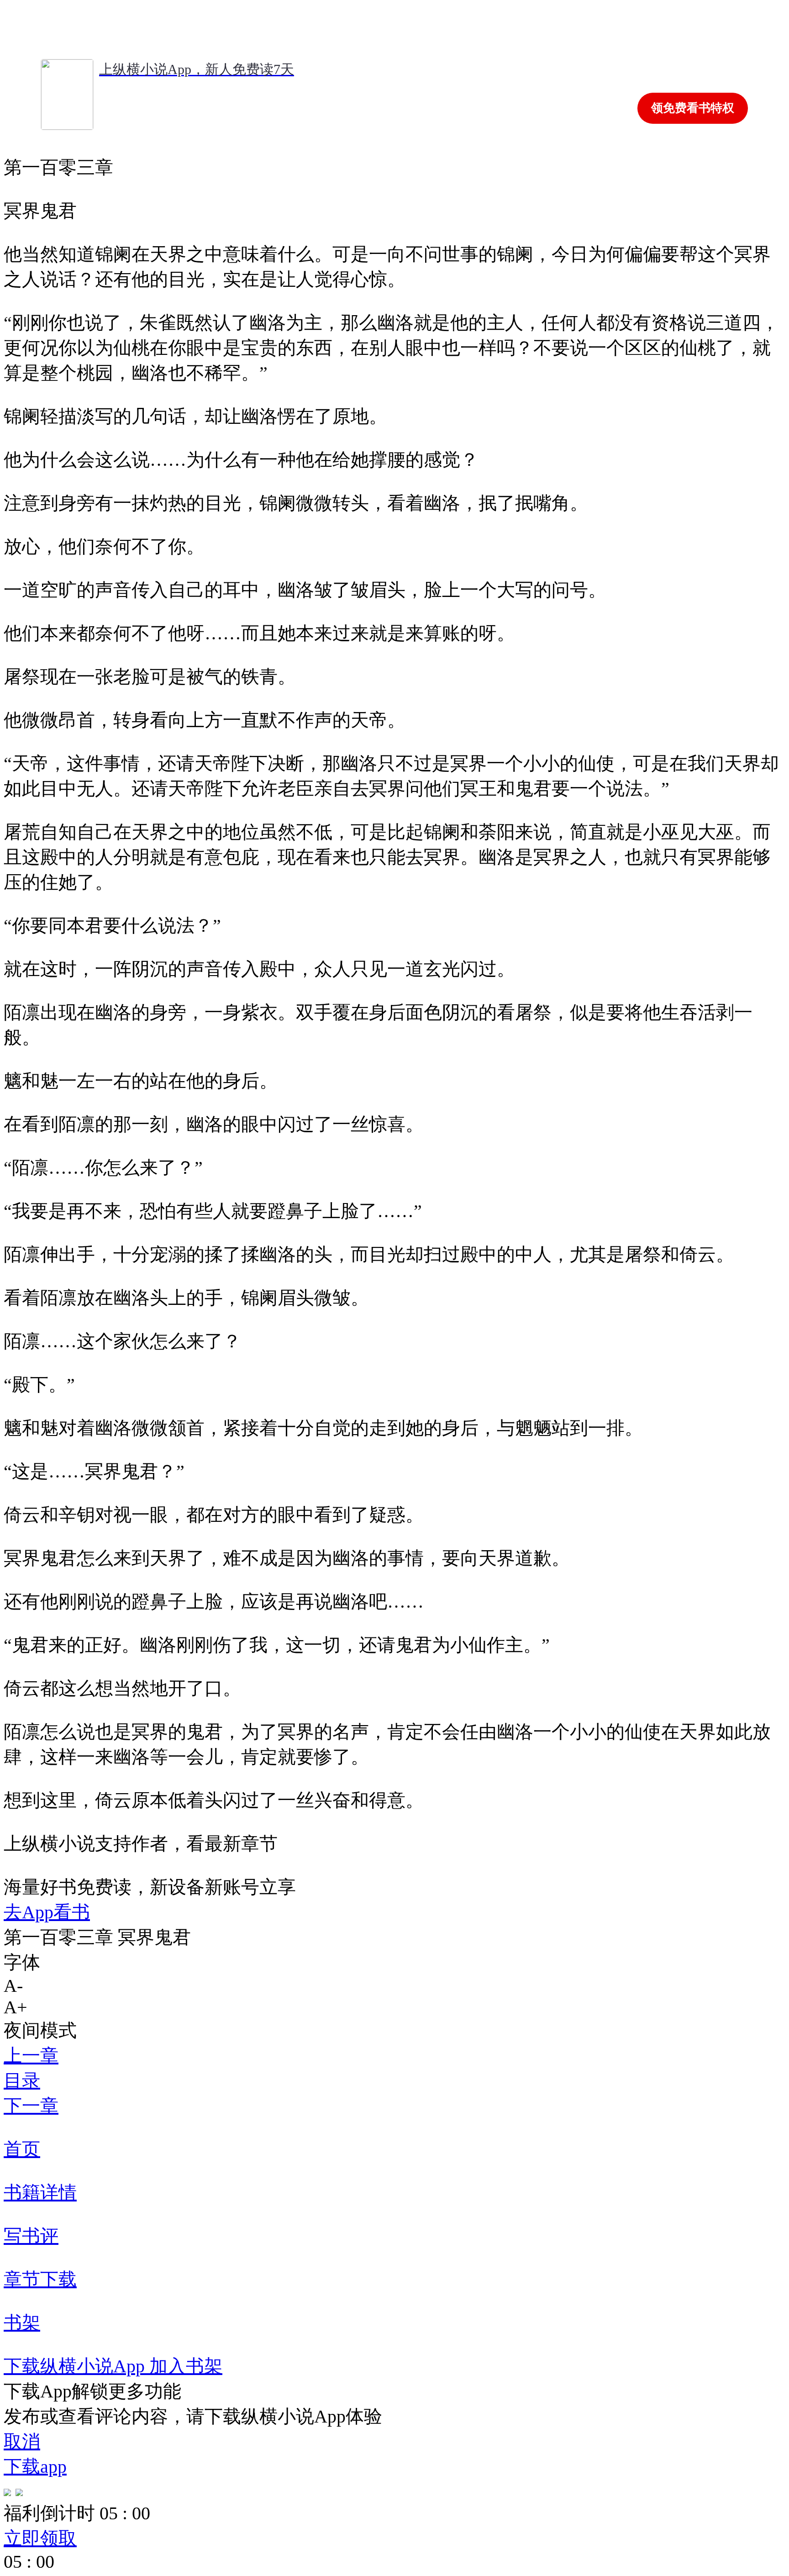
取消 (22, 2441)
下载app (35, 2467)
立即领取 (40, 2538)
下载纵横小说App (76, 2366)
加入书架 (186, 2366)
